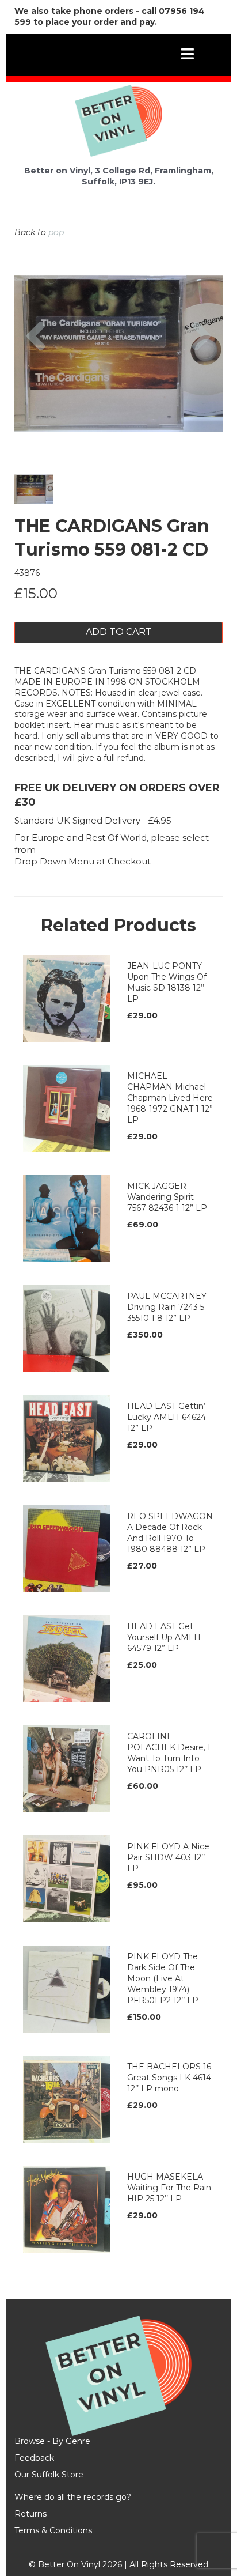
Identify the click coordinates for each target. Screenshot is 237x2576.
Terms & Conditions (53, 2530)
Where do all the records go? (73, 2497)
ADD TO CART (119, 632)
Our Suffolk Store (49, 2475)
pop (56, 232)
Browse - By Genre (52, 2441)
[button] (36, 386)
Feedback (34, 2458)
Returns (30, 2514)
